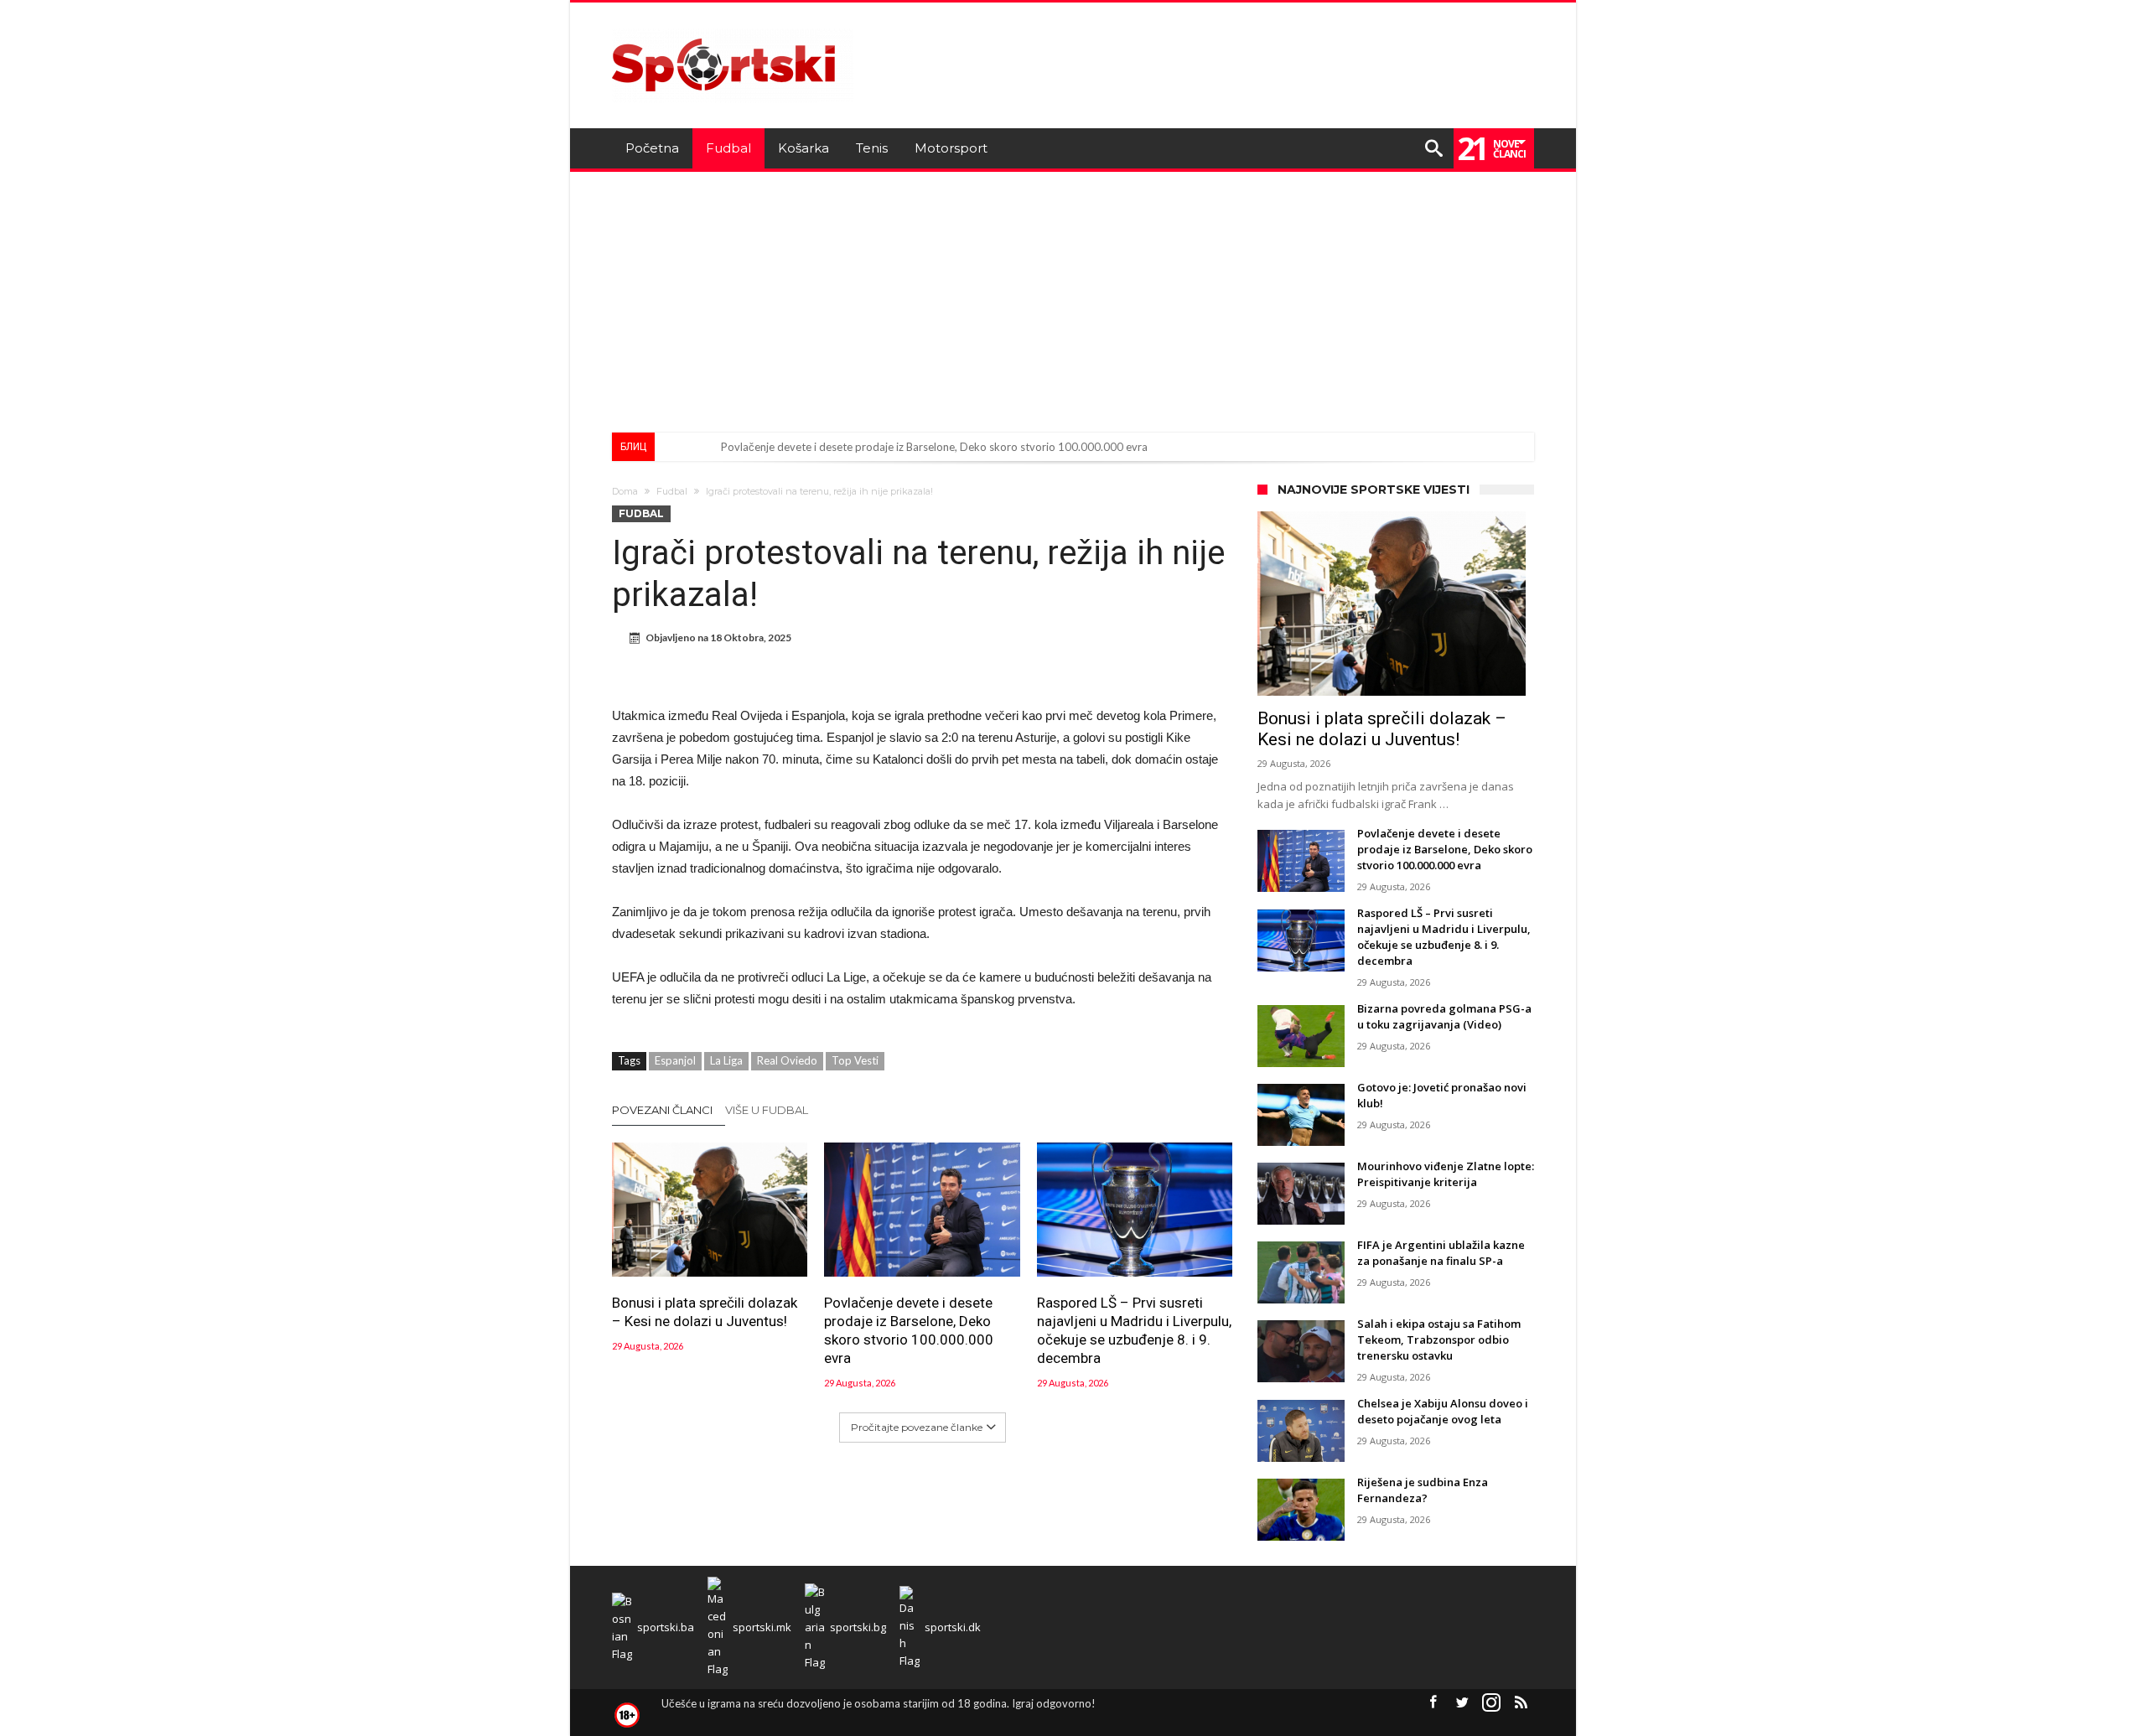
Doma (625, 491)
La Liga (726, 1060)
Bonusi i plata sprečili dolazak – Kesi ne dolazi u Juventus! (705, 1312)
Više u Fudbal (767, 1110)
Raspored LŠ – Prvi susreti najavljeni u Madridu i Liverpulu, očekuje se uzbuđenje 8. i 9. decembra (1134, 1330)
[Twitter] (1462, 1703)
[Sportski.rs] (733, 27)
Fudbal (672, 491)
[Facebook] (1433, 1703)
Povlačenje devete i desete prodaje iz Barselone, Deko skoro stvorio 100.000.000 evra (934, 447)
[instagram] (1491, 1703)
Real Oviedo (787, 1060)
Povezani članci (662, 1110)
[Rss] (1521, 1703)
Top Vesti (855, 1060)
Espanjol (675, 1060)
